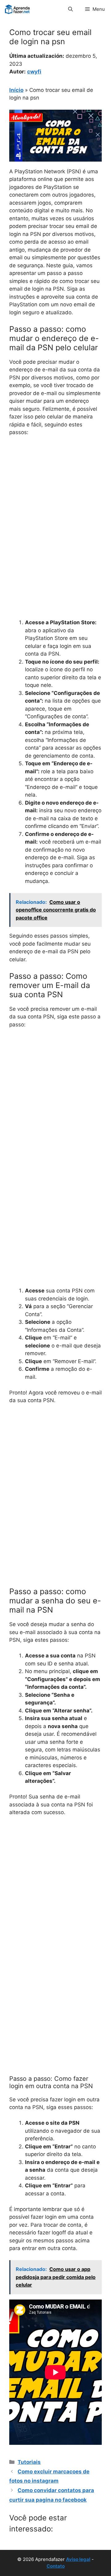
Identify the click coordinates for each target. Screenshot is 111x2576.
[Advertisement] (55, 500)
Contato (56, 2566)
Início (16, 90)
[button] (70, 9)
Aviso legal (78, 2559)
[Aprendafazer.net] (18, 9)
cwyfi (34, 72)
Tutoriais (29, 2462)
